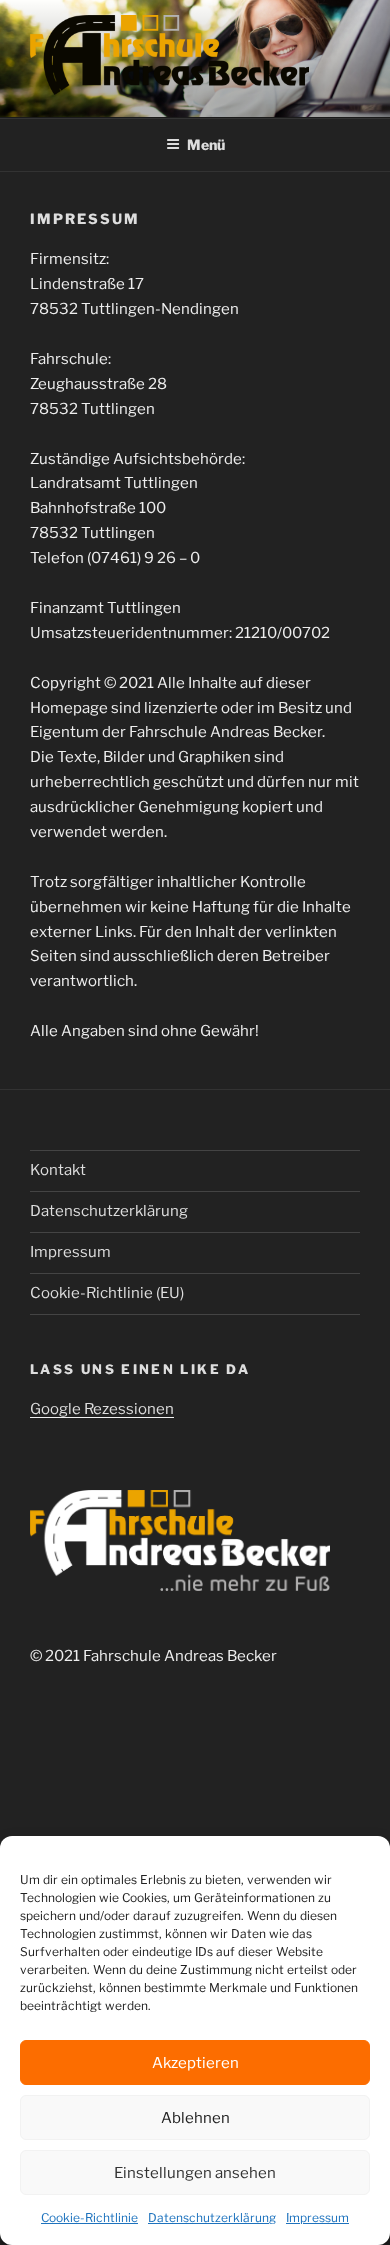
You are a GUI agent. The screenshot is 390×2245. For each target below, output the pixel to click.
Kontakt (58, 1170)
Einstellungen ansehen (195, 2173)
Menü (206, 144)
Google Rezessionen (102, 1409)
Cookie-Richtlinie (89, 2217)
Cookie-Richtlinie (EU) (107, 1293)
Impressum (317, 2217)
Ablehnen (195, 2118)
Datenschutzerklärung (212, 2217)
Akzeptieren (195, 2063)
